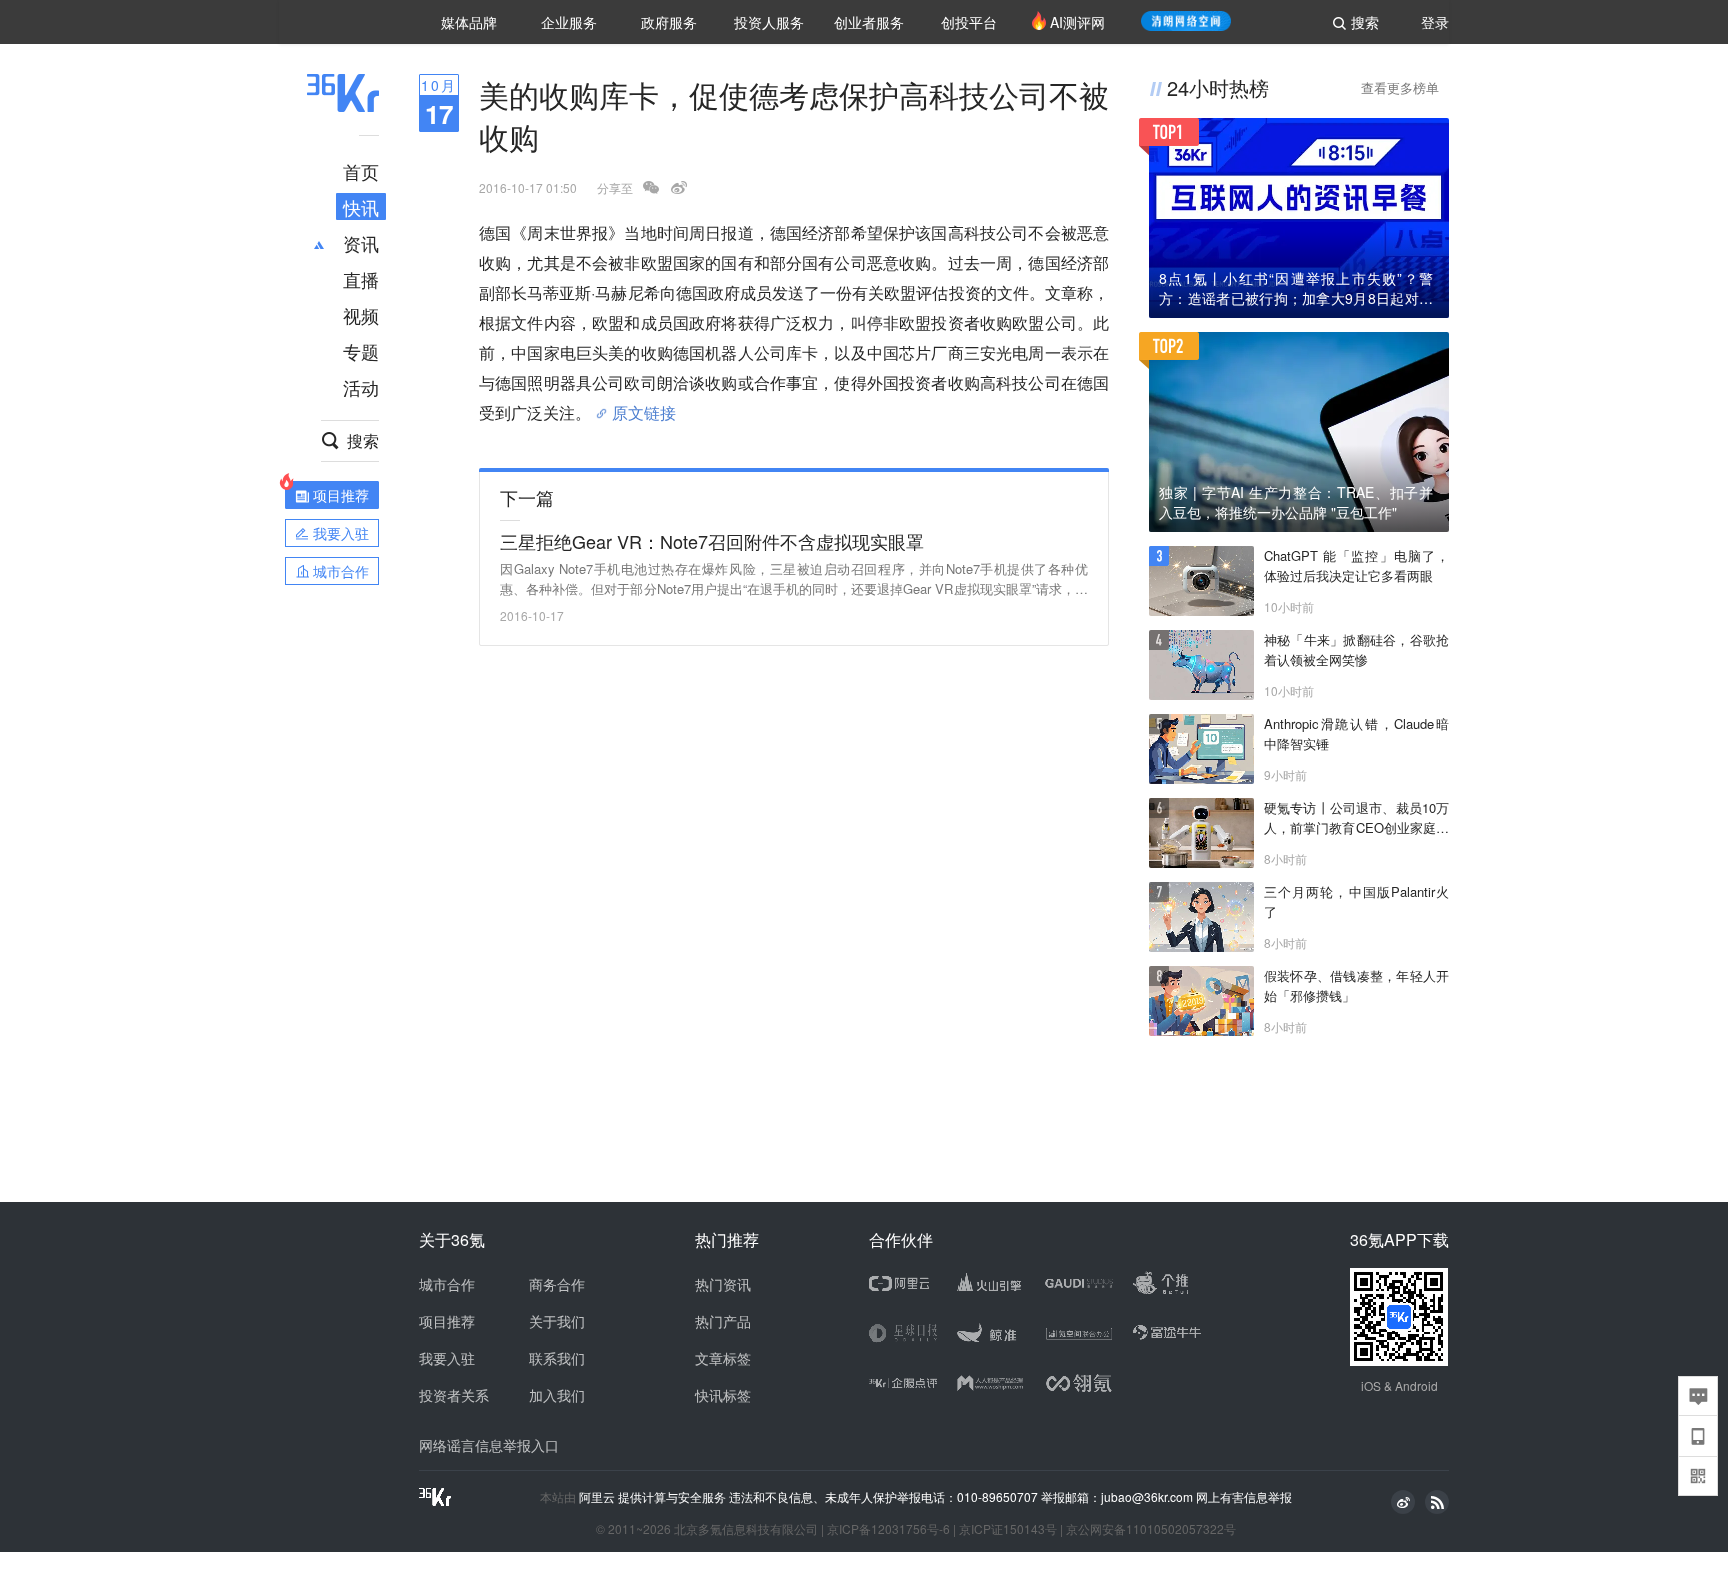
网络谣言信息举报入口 (489, 1445)
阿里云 (598, 1497)
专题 (361, 351)
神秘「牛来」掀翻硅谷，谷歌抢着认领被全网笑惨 (1356, 649)
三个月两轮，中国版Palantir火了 (1356, 901)
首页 (361, 171)
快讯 (361, 207)
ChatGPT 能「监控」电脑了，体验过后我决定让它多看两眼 (1356, 565)
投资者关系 (454, 1395)
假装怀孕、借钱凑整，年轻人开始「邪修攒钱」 (1356, 985)
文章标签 (723, 1358)
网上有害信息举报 (1244, 1496)
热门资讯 (723, 1284)
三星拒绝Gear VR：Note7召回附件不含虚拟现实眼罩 (712, 541)
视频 (361, 315)
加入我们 (557, 1395)
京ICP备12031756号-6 (888, 1528)
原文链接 (644, 405)
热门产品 (723, 1321)
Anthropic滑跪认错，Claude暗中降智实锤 (1356, 733)
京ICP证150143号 (1008, 1528)
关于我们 (557, 1321)
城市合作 (447, 1284)
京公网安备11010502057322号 (1151, 1528)
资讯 (361, 243)
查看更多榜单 (1400, 87)
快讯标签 (723, 1395)
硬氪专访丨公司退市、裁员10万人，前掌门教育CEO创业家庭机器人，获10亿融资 (1356, 818)
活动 (361, 387)
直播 (361, 279)
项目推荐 (447, 1321)
